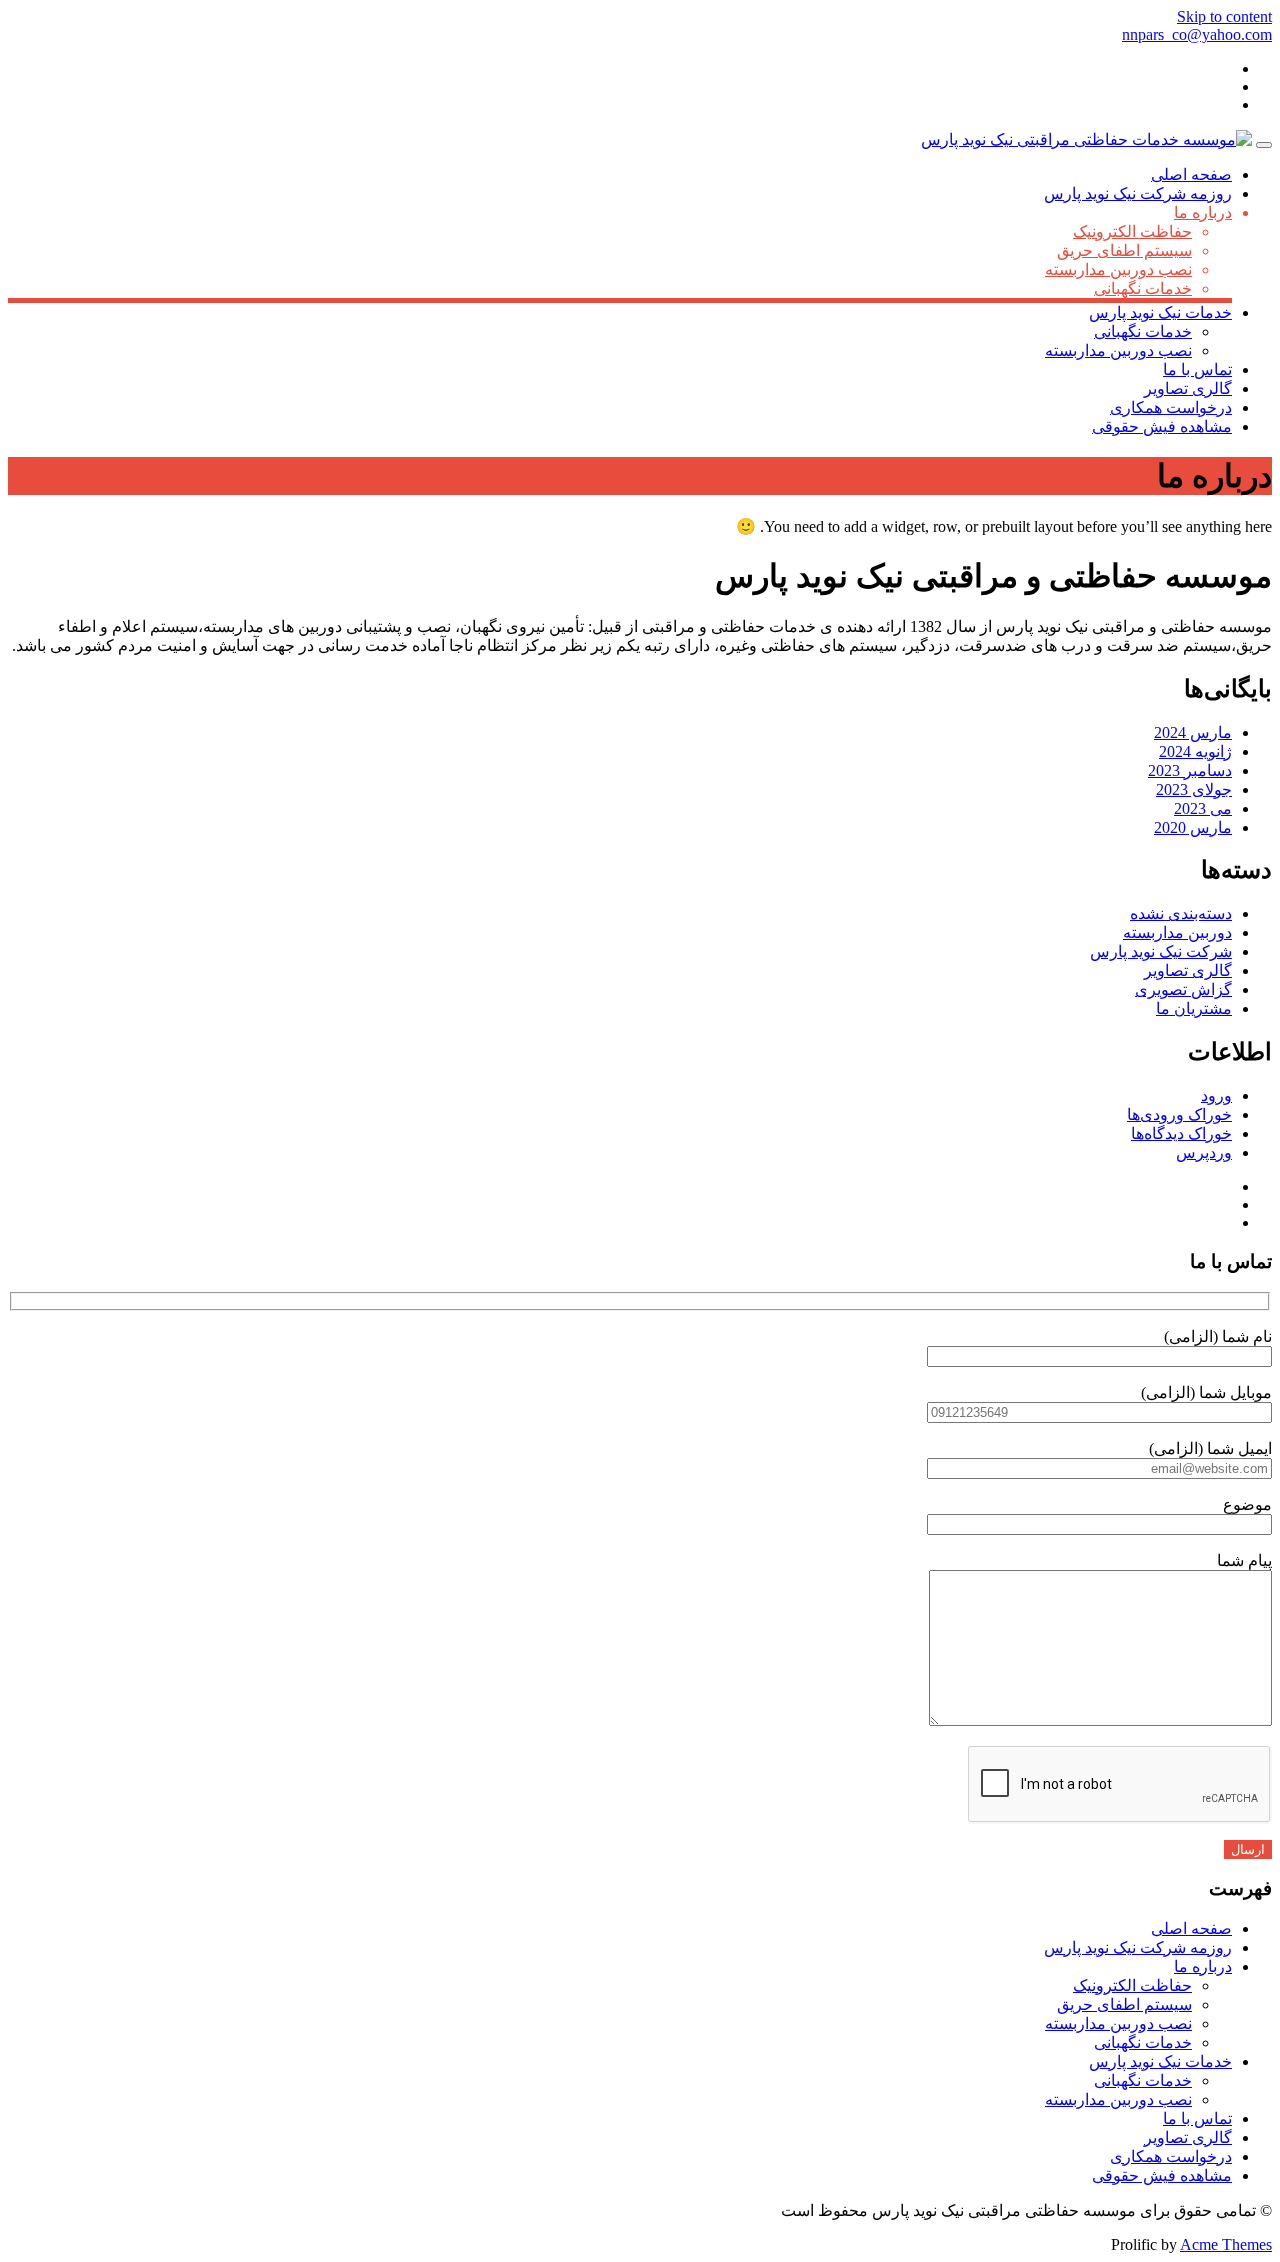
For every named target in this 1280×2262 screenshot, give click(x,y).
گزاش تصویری (1183, 989)
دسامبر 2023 (1190, 770)
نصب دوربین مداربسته (1118, 269)
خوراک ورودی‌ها (1179, 1114)
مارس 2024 (1193, 732)
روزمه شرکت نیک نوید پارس (1138, 193)
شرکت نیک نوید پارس (1161, 951)
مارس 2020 (1193, 827)
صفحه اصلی (1191, 174)
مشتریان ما (1194, 1008)
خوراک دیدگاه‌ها (1181, 1133)
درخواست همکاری (1171, 407)
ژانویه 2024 (1195, 751)
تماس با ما (1197, 369)
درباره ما (1203, 212)
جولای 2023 (1194, 789)
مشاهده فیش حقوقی (1162, 426)
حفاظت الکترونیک (1132, 231)
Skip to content (1224, 16)
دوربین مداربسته (1177, 932)
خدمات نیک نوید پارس (1160, 312)
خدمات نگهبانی (1143, 288)
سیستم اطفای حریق (1124, 250)
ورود (1216, 1095)
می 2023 (1203, 808)
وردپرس (1204, 1152)
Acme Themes (1226, 2244)
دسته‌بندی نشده (1181, 913)
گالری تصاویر (1188, 388)
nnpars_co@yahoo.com (1197, 34)
